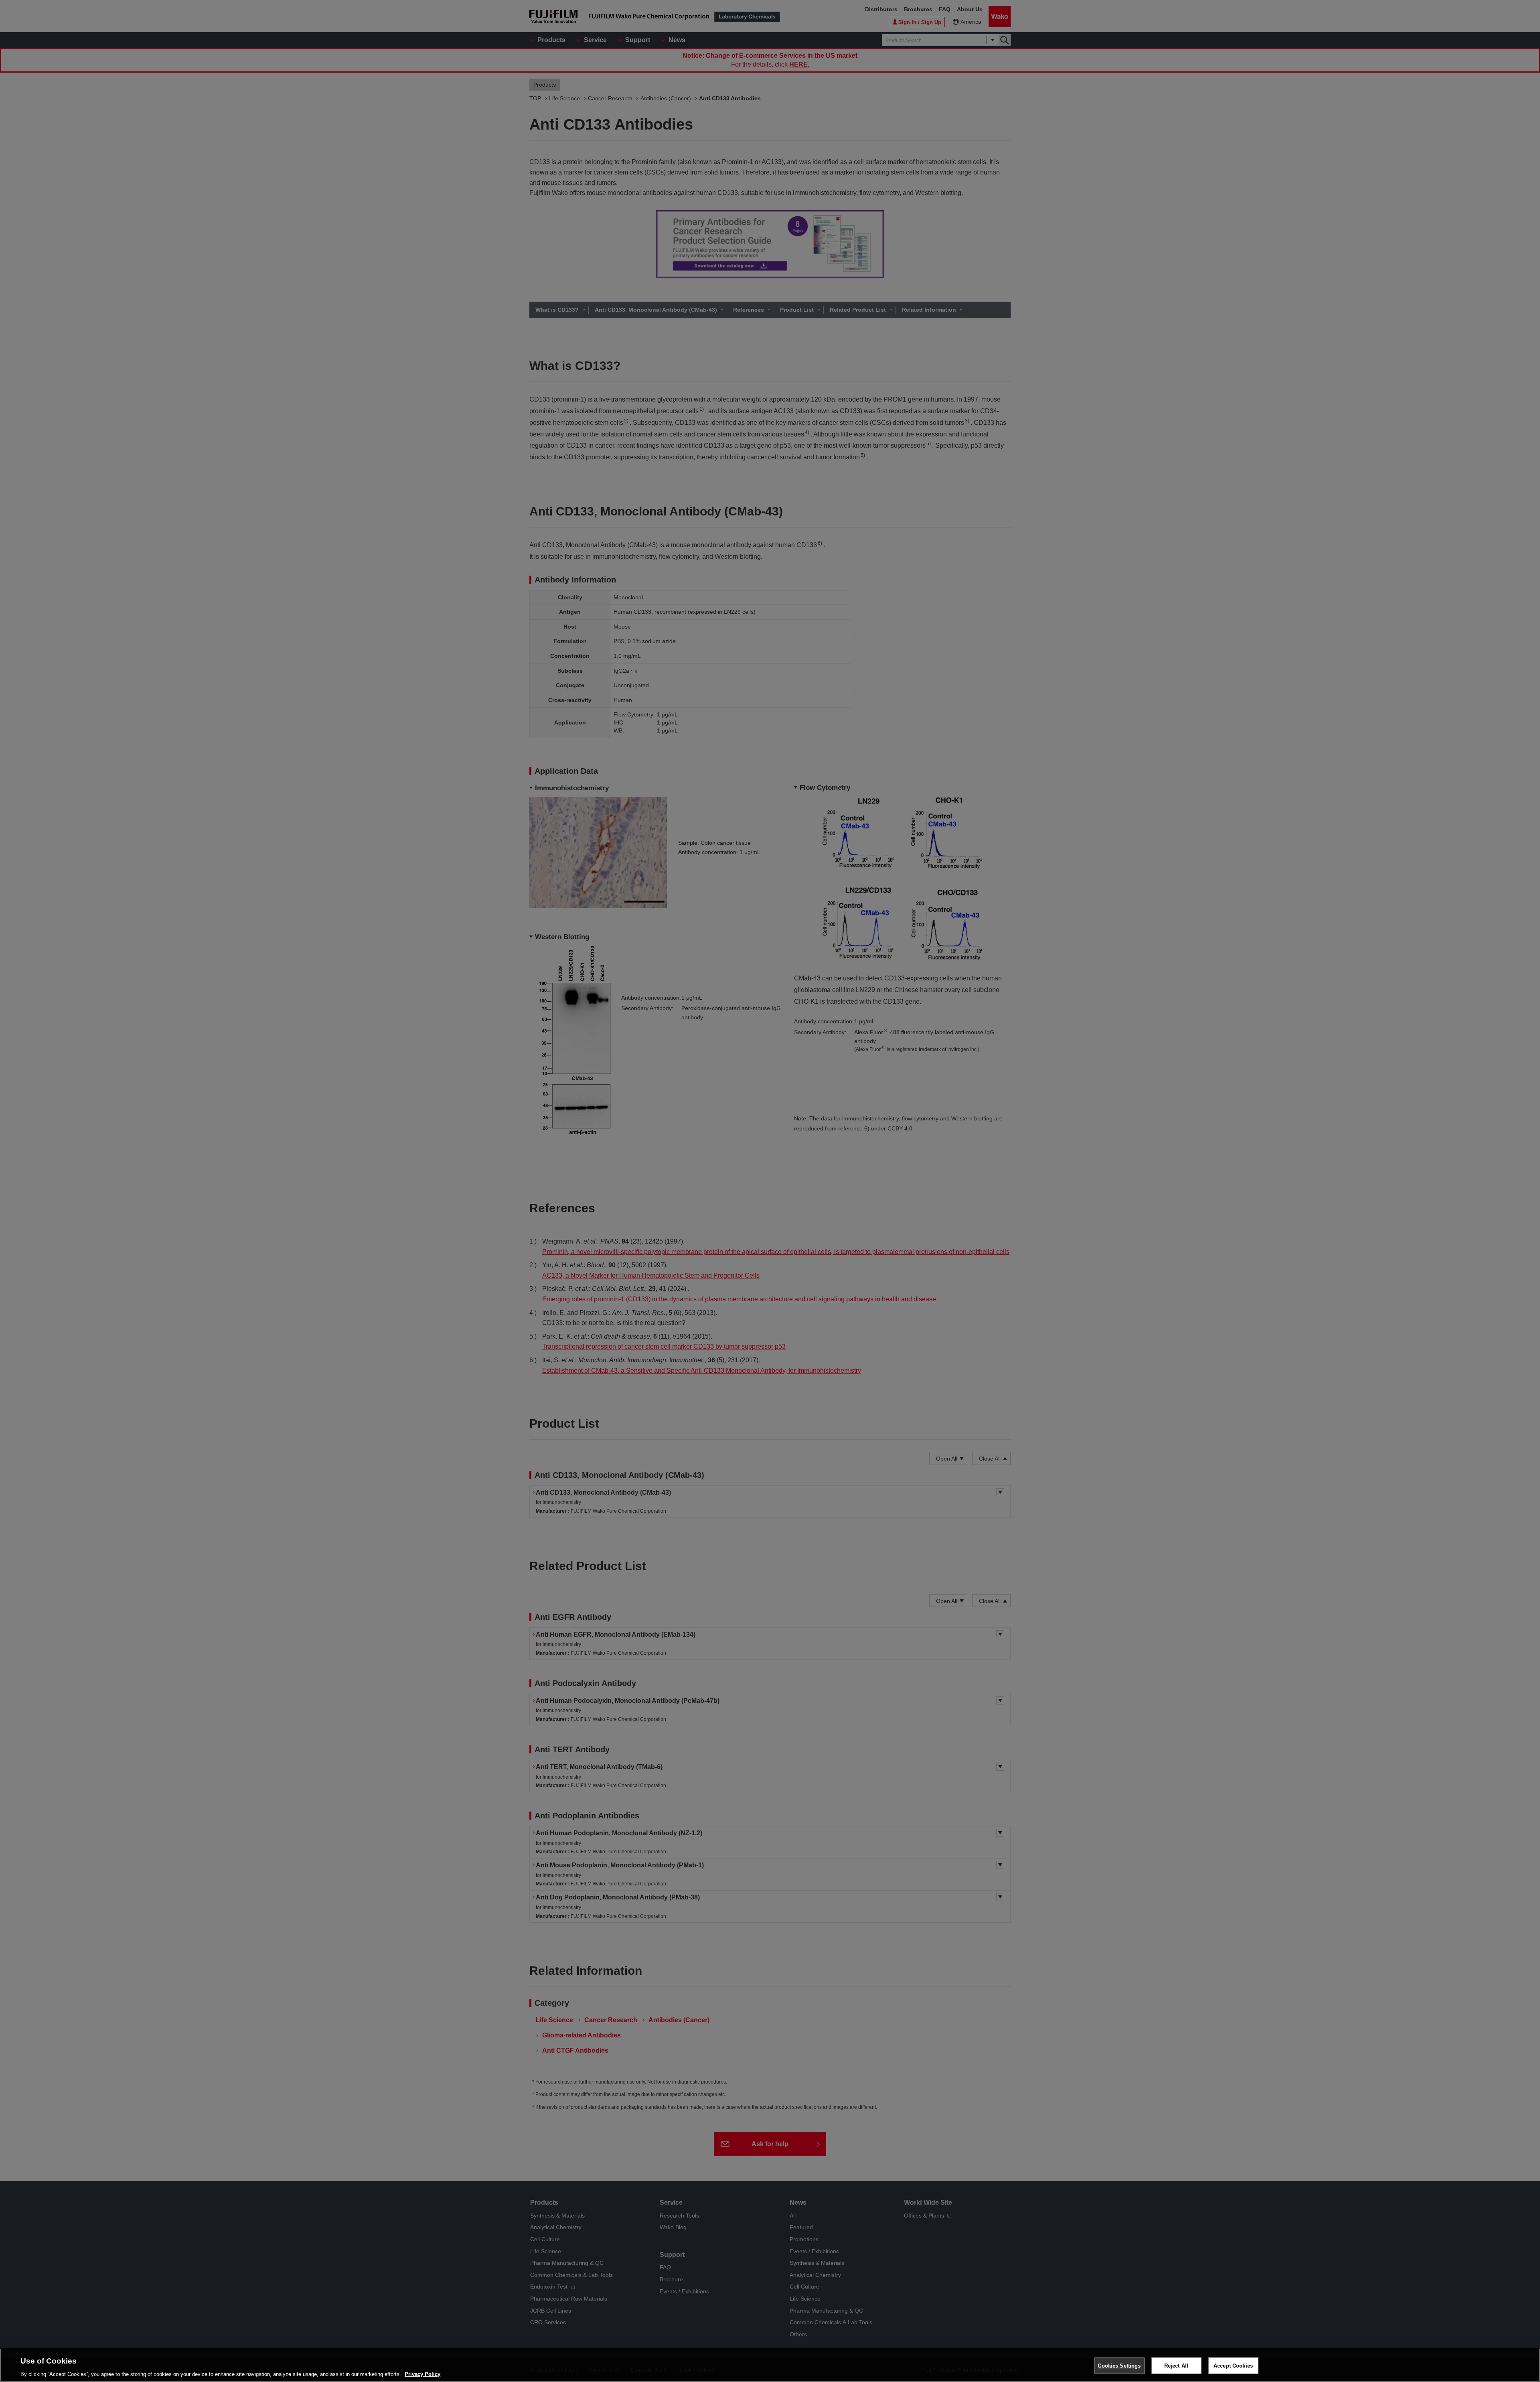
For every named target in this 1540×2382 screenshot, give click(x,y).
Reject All (1176, 2365)
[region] (770, 2365)
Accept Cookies (1233, 2365)
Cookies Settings (1119, 2365)
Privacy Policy (422, 2374)
